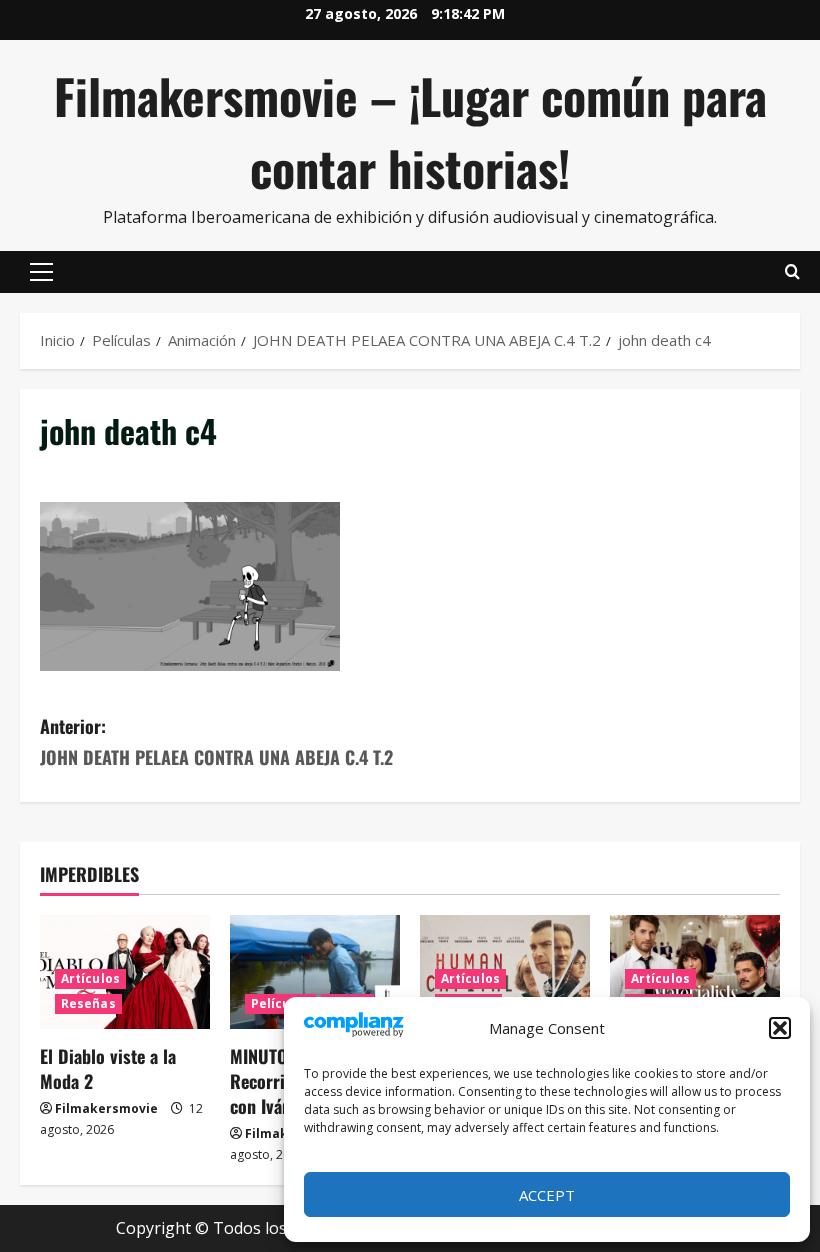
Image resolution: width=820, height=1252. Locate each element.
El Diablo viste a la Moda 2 (108, 1068)
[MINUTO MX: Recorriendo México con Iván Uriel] (315, 971)
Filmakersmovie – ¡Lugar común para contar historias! (410, 131)
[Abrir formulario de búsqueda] (792, 272)
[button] (780, 1028)
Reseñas (88, 1003)
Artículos (90, 978)
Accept (547, 1195)
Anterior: (216, 741)
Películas (280, 1003)
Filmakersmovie (106, 1108)
